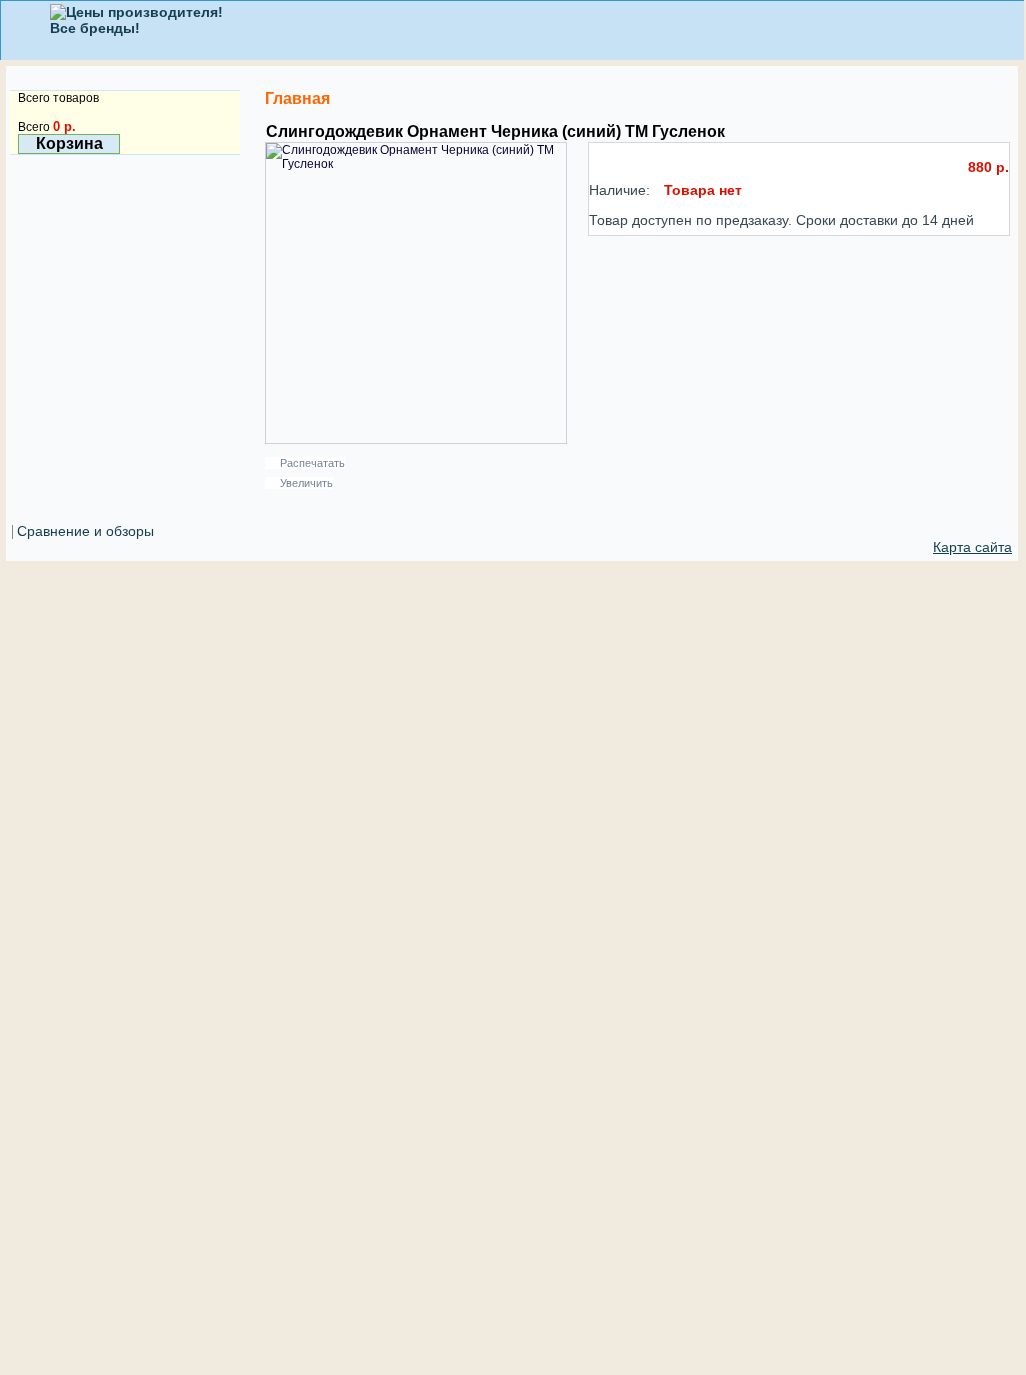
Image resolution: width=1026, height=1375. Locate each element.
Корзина (69, 143)
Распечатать (312, 463)
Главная (297, 98)
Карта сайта (972, 547)
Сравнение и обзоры (85, 531)
